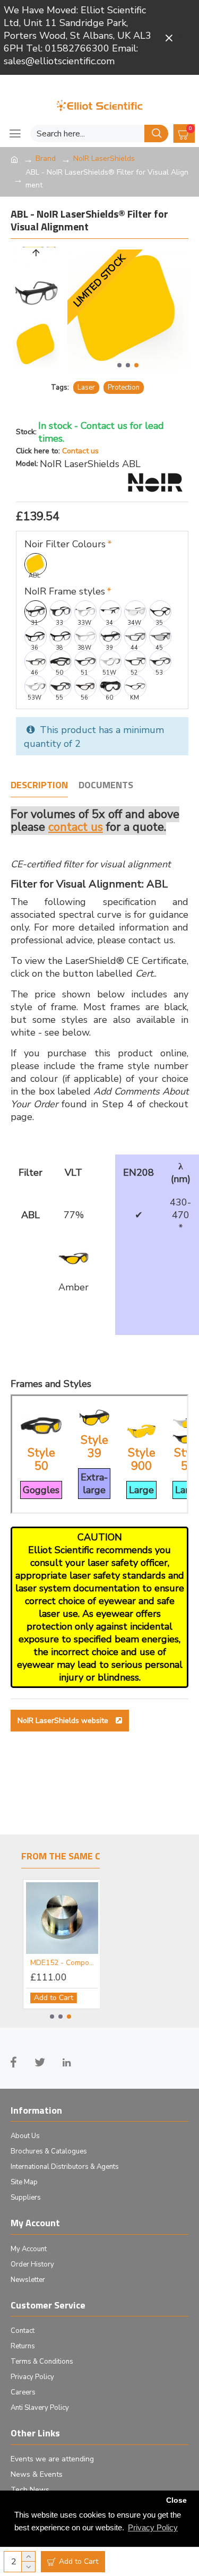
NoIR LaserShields (104, 158)
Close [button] (176, 2500)
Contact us (80, 451)
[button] (119, 365)
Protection (124, 387)
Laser (86, 387)
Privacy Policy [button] (153, 2527)
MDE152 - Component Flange (62, 1963)
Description (39, 786)
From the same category (81, 1857)
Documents (106, 786)
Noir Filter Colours (65, 544)
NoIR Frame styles (65, 591)
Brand (46, 158)
